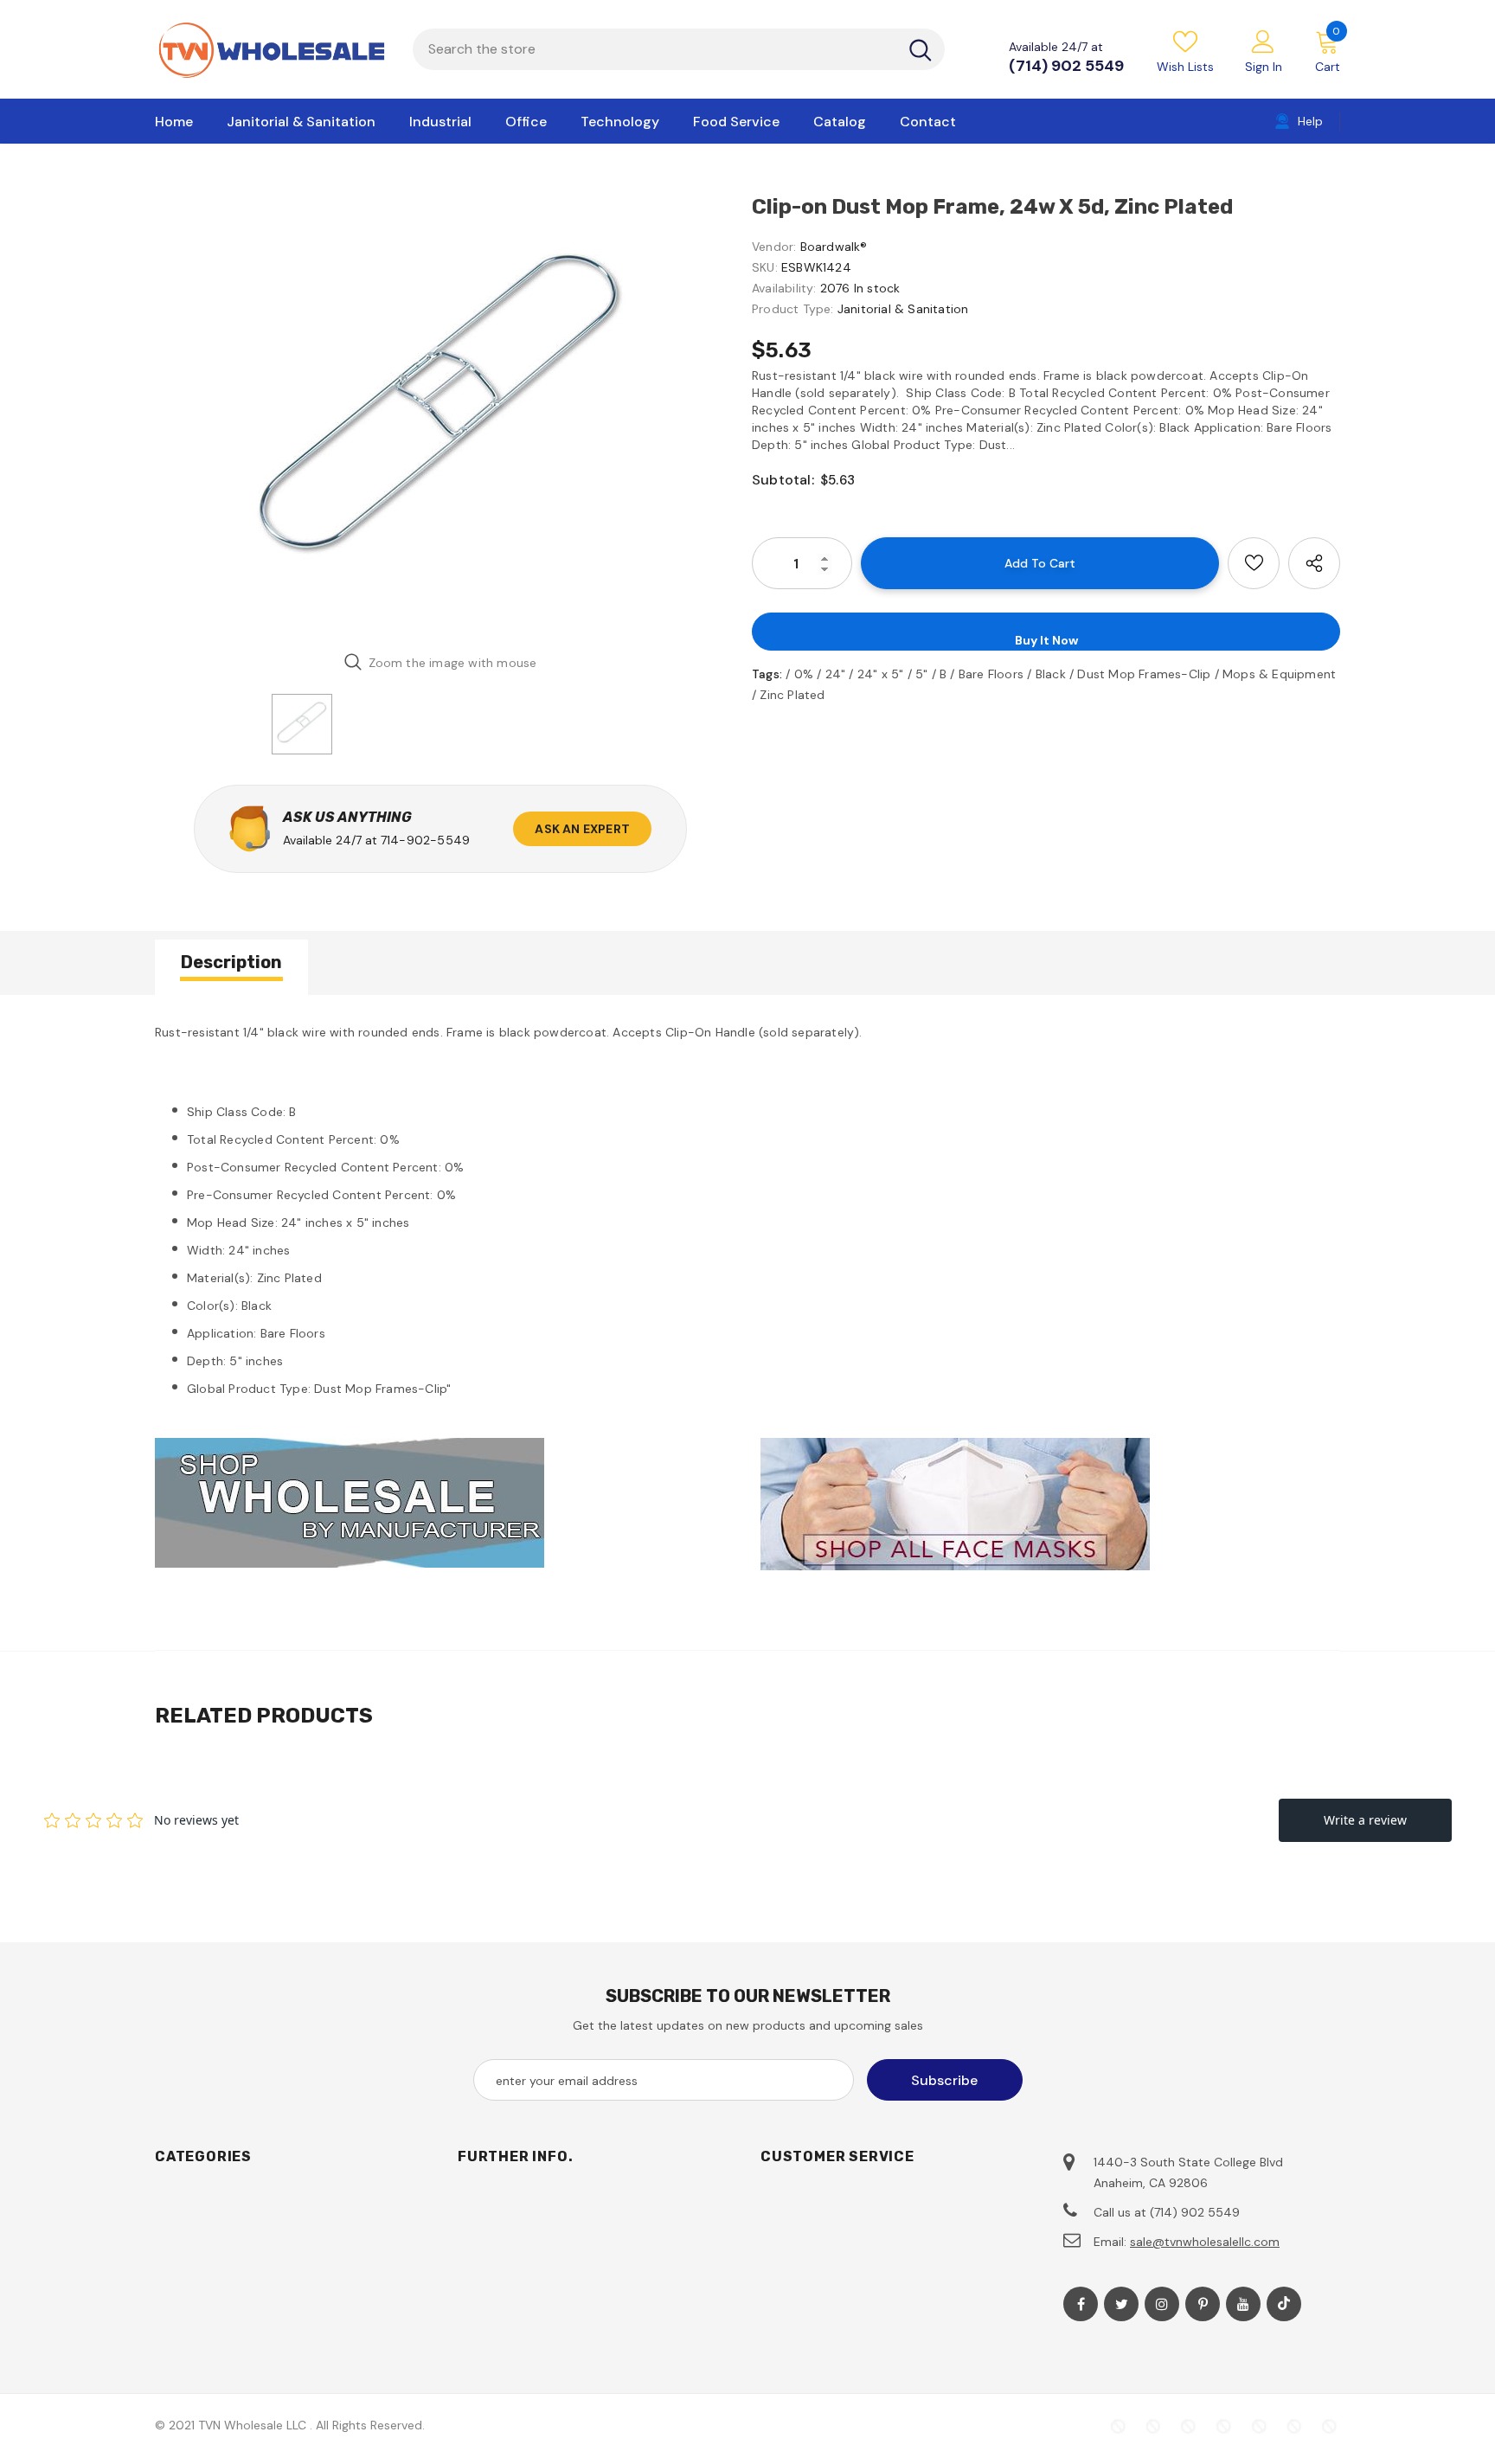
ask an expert (582, 829)
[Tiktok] (1284, 2304)
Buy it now (1046, 640)
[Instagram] (1162, 2304)
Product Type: (793, 309)
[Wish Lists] (1254, 563)
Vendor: (774, 247)
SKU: (765, 267)
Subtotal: (783, 480)
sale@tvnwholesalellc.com (1205, 2242)
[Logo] (271, 49)
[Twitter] (1121, 2304)
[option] (440, 415)
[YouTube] (1243, 2304)
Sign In (1264, 67)
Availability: (784, 288)
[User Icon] (1263, 41)
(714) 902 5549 (1066, 66)
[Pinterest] (1203, 2304)
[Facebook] (1081, 2304)
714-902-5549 (425, 840)
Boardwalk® (834, 247)
